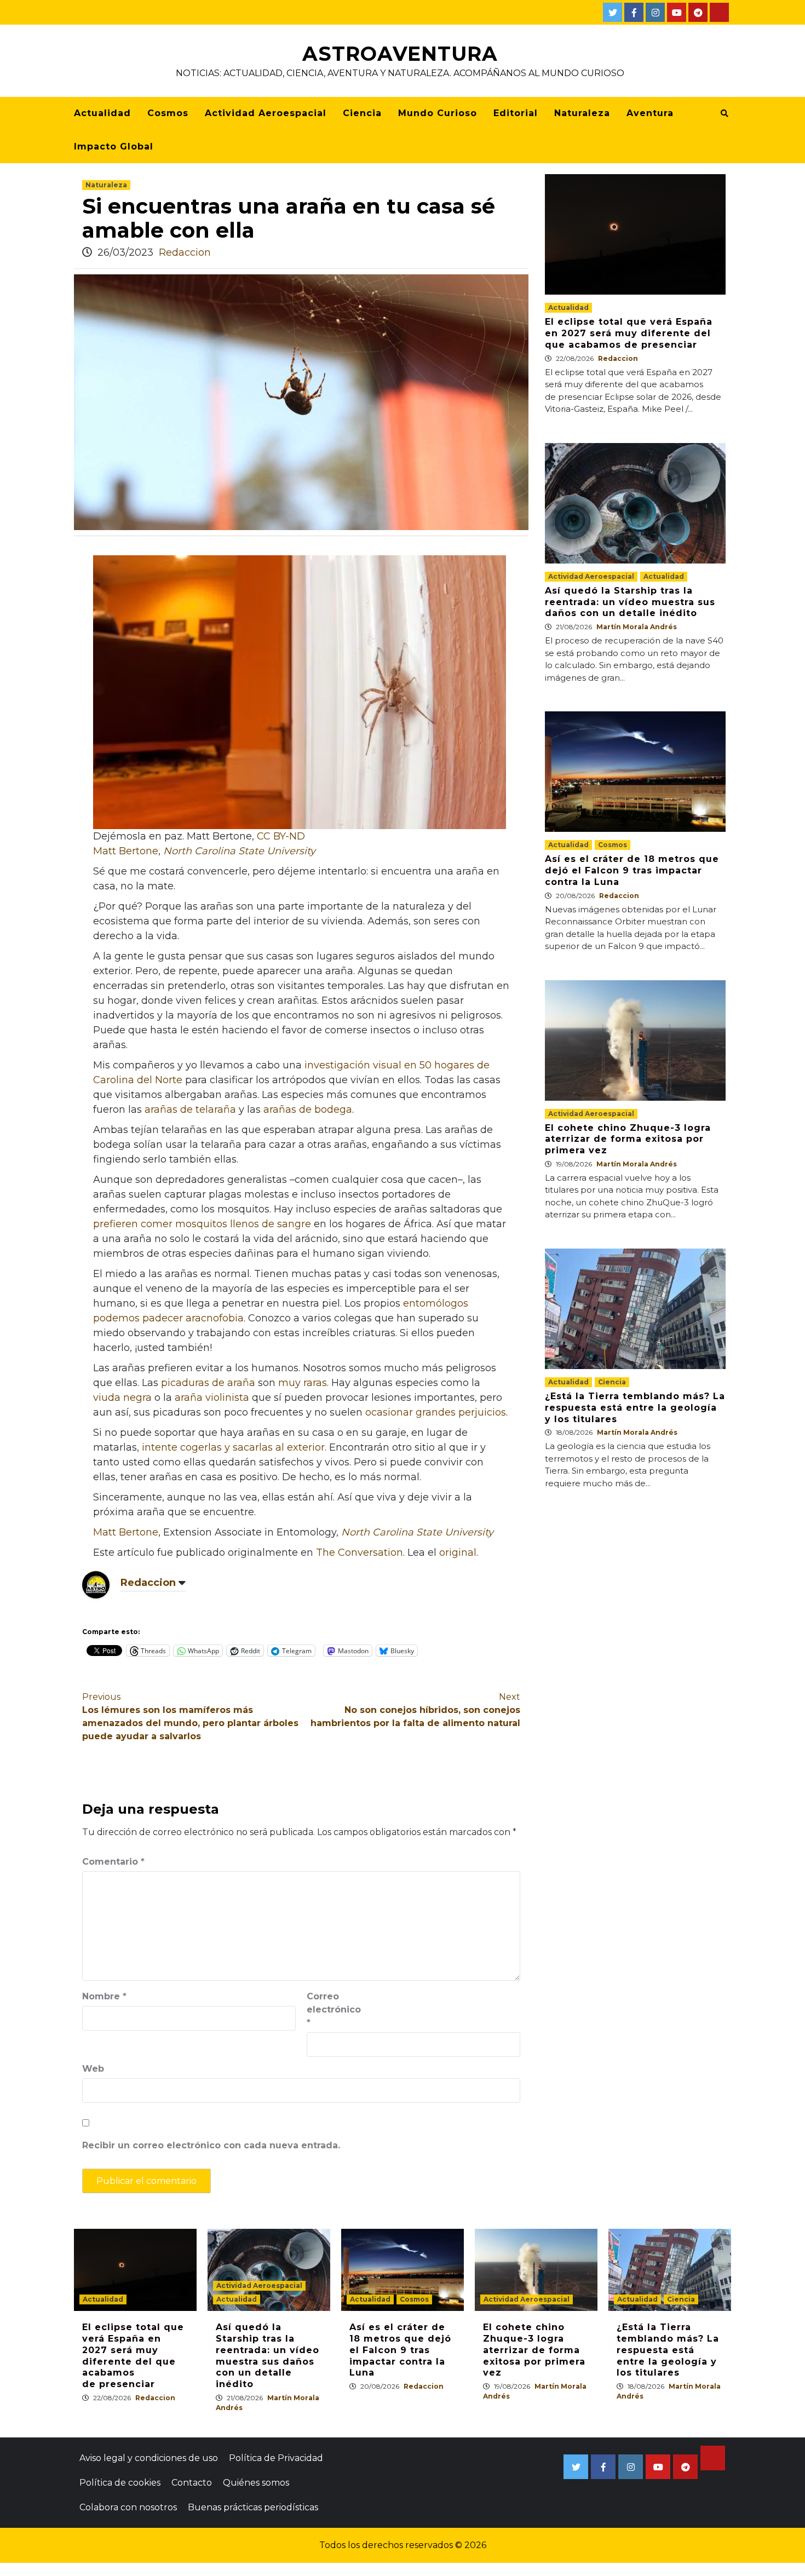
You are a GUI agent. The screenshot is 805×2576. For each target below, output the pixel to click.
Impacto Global (114, 146)
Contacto (192, 2483)
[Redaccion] (96, 1584)
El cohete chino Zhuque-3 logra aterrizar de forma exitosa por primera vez (628, 1139)
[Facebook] (634, 12)
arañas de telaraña (190, 1109)
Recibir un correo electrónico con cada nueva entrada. (211, 2145)
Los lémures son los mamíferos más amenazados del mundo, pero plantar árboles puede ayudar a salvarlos (190, 1717)
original (458, 1553)
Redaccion (185, 252)
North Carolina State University (239, 851)
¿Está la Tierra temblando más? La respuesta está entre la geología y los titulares (635, 1408)
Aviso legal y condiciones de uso (149, 2458)
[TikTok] (719, 12)
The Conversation (360, 1553)
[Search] (724, 113)
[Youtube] (677, 12)
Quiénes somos (256, 2483)
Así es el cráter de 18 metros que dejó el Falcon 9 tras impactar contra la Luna (632, 870)
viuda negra (122, 1398)
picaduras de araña (208, 1383)
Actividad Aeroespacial (266, 113)
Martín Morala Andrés (637, 627)
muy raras (303, 1383)
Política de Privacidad (276, 2458)
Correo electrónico (334, 2009)
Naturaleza (582, 113)
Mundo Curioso (438, 113)
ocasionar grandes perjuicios (436, 1412)
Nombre (104, 1996)
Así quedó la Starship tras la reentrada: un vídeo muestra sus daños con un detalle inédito (630, 602)
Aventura (650, 113)
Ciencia (362, 113)
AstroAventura (400, 54)
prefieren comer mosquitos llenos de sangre (202, 1224)
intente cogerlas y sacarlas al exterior (233, 1447)
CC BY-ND (281, 836)
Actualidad (102, 113)
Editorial (516, 113)
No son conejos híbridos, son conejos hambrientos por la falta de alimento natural (415, 1710)
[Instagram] (655, 12)
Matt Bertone (126, 851)
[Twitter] (613, 12)
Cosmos (168, 113)
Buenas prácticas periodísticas (253, 2507)
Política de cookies (120, 2483)
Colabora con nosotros (128, 2507)
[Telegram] (698, 12)
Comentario (113, 1862)
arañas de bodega (308, 1109)
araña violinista (212, 1398)
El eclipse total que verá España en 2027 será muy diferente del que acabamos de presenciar (629, 333)
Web (93, 2069)
